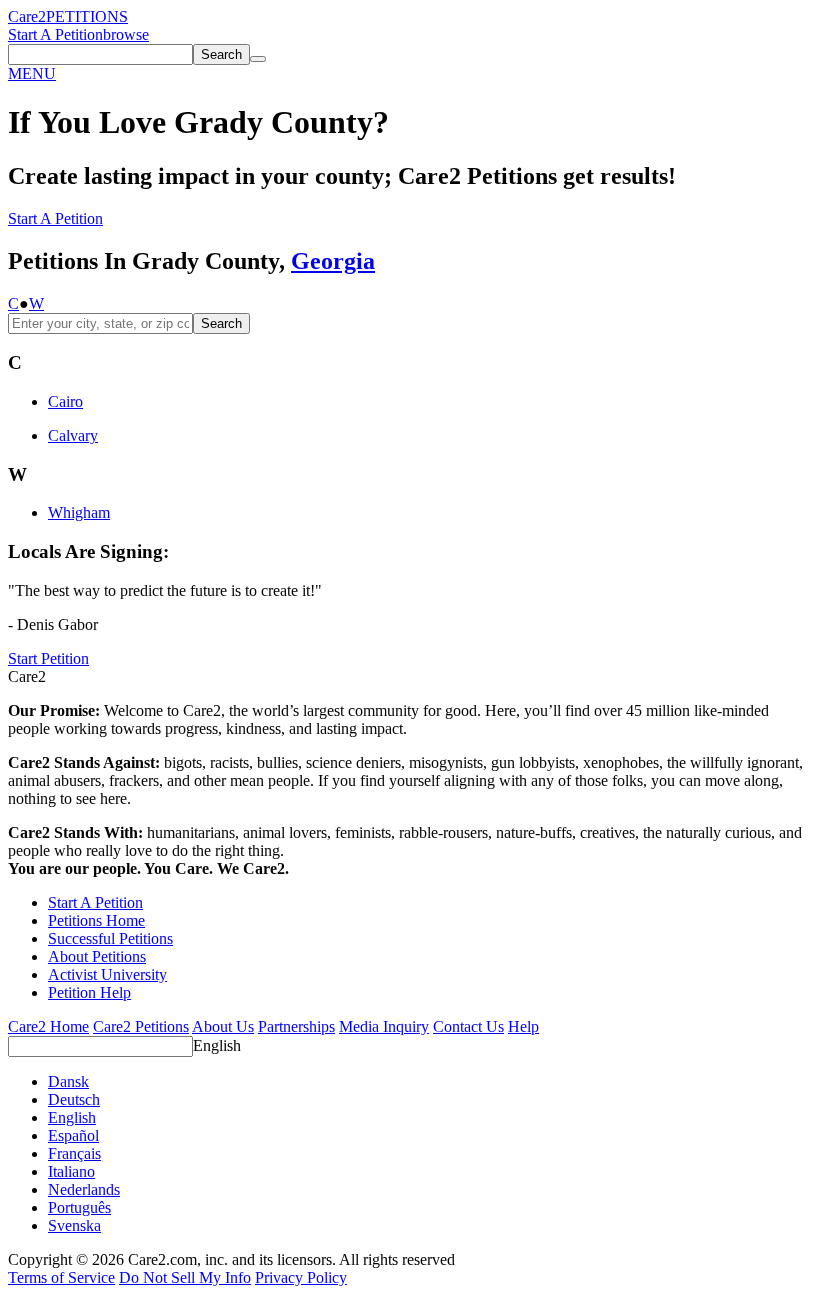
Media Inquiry (384, 1026)
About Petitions (97, 956)
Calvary (73, 435)
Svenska (74, 1225)
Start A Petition (55, 34)
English (217, 1045)
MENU (32, 73)
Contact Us (468, 1026)
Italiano (71, 1171)
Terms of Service (61, 1277)
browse (126, 34)
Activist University (107, 974)
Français (74, 1153)
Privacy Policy (301, 1277)
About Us (223, 1026)
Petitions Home (96, 920)
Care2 (27, 16)
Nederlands (84, 1189)
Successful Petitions (110, 938)
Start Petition (48, 658)
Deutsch (74, 1099)
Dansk (68, 1081)
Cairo (65, 401)
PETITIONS (87, 16)
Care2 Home (48, 1026)
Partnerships (296, 1026)
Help (523, 1026)
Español (73, 1135)
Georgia (333, 261)
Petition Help (89, 992)
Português (79, 1207)
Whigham (79, 512)
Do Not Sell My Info (185, 1277)
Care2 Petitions (141, 1026)
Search (221, 323)
